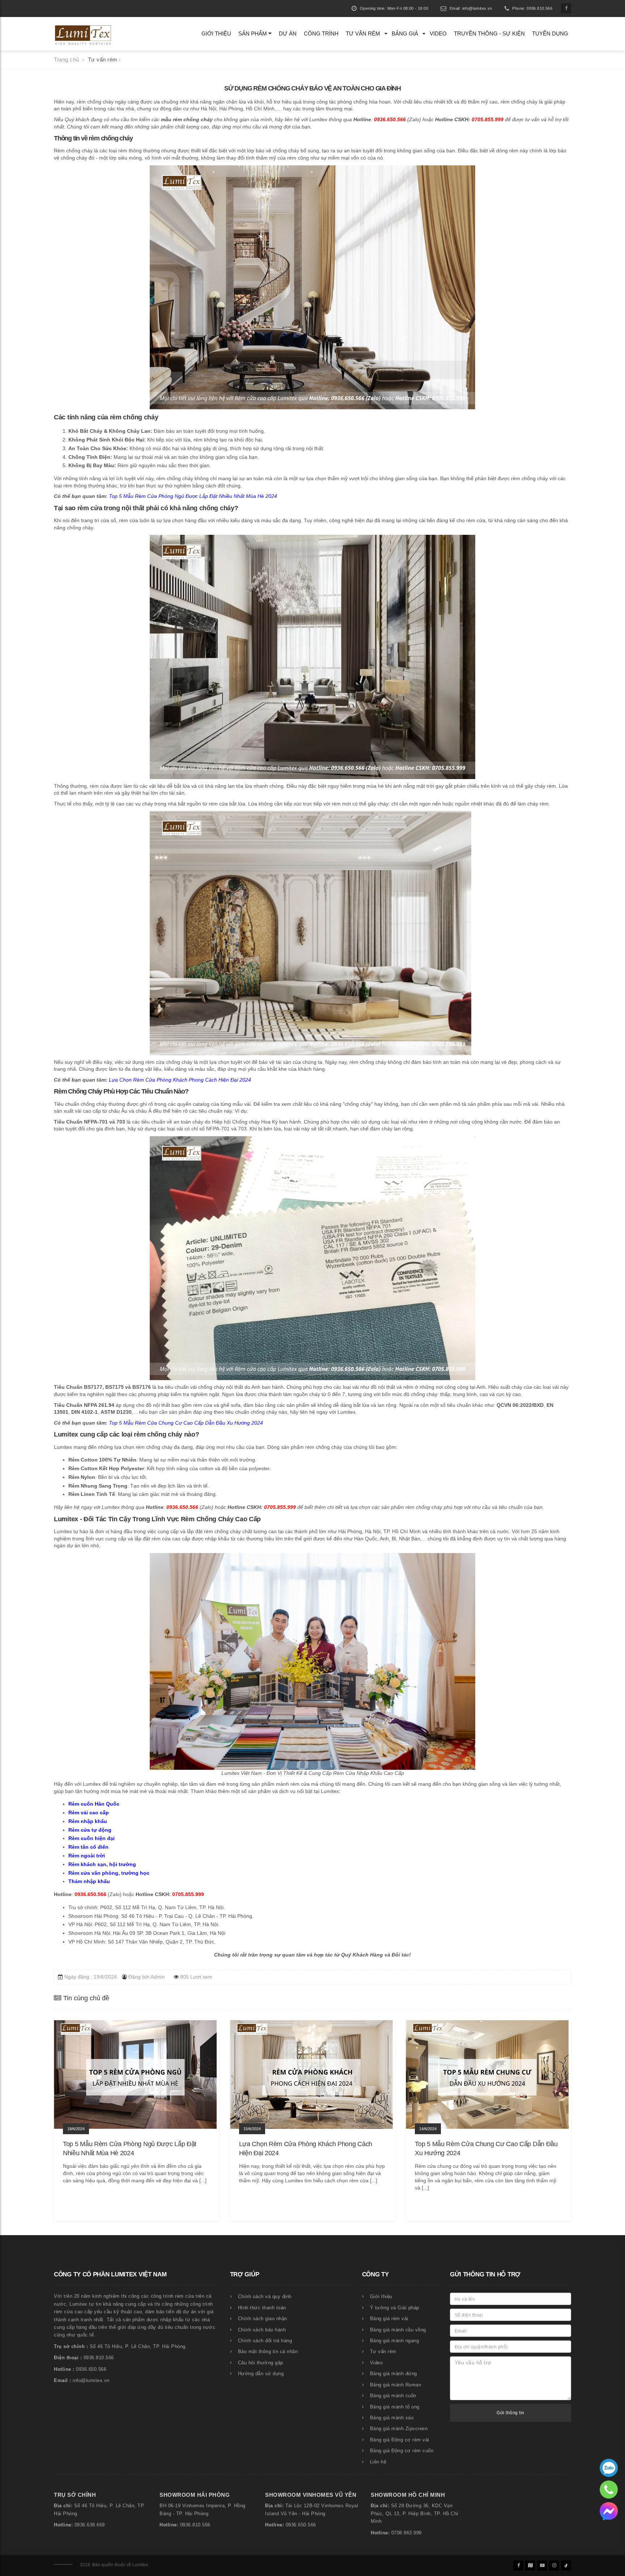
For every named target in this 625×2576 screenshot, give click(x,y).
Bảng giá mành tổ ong (395, 2407)
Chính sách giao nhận (263, 2319)
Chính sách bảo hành (262, 2330)
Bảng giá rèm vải (389, 2319)
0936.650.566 (301, 2525)
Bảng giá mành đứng (394, 2374)
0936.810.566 (195, 2525)
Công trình (321, 33)
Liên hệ (378, 2462)
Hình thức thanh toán (262, 2308)
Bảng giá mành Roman (396, 2385)
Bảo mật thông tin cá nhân (268, 2352)
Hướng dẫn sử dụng (261, 2374)
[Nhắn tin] (609, 2511)
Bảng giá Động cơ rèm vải (400, 2440)
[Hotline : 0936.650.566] (609, 2467)
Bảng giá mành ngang (395, 2341)
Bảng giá (405, 33)
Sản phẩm (253, 33)
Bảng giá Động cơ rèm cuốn (402, 2451)
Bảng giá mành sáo (392, 2418)
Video (438, 33)
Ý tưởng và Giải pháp (395, 2308)
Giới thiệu (216, 33)
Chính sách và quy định (265, 2297)
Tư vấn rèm (363, 33)
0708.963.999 (407, 2533)
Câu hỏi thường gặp (261, 2363)
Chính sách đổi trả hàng (265, 2341)
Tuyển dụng (550, 33)
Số (77, 2506)
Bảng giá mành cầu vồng (398, 2330)
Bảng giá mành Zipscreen (399, 2429)
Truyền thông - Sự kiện (489, 33)
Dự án (288, 33)
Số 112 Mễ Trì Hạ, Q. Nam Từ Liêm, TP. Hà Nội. (170, 1907)
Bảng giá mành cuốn (393, 2396)
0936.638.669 (90, 2525)
